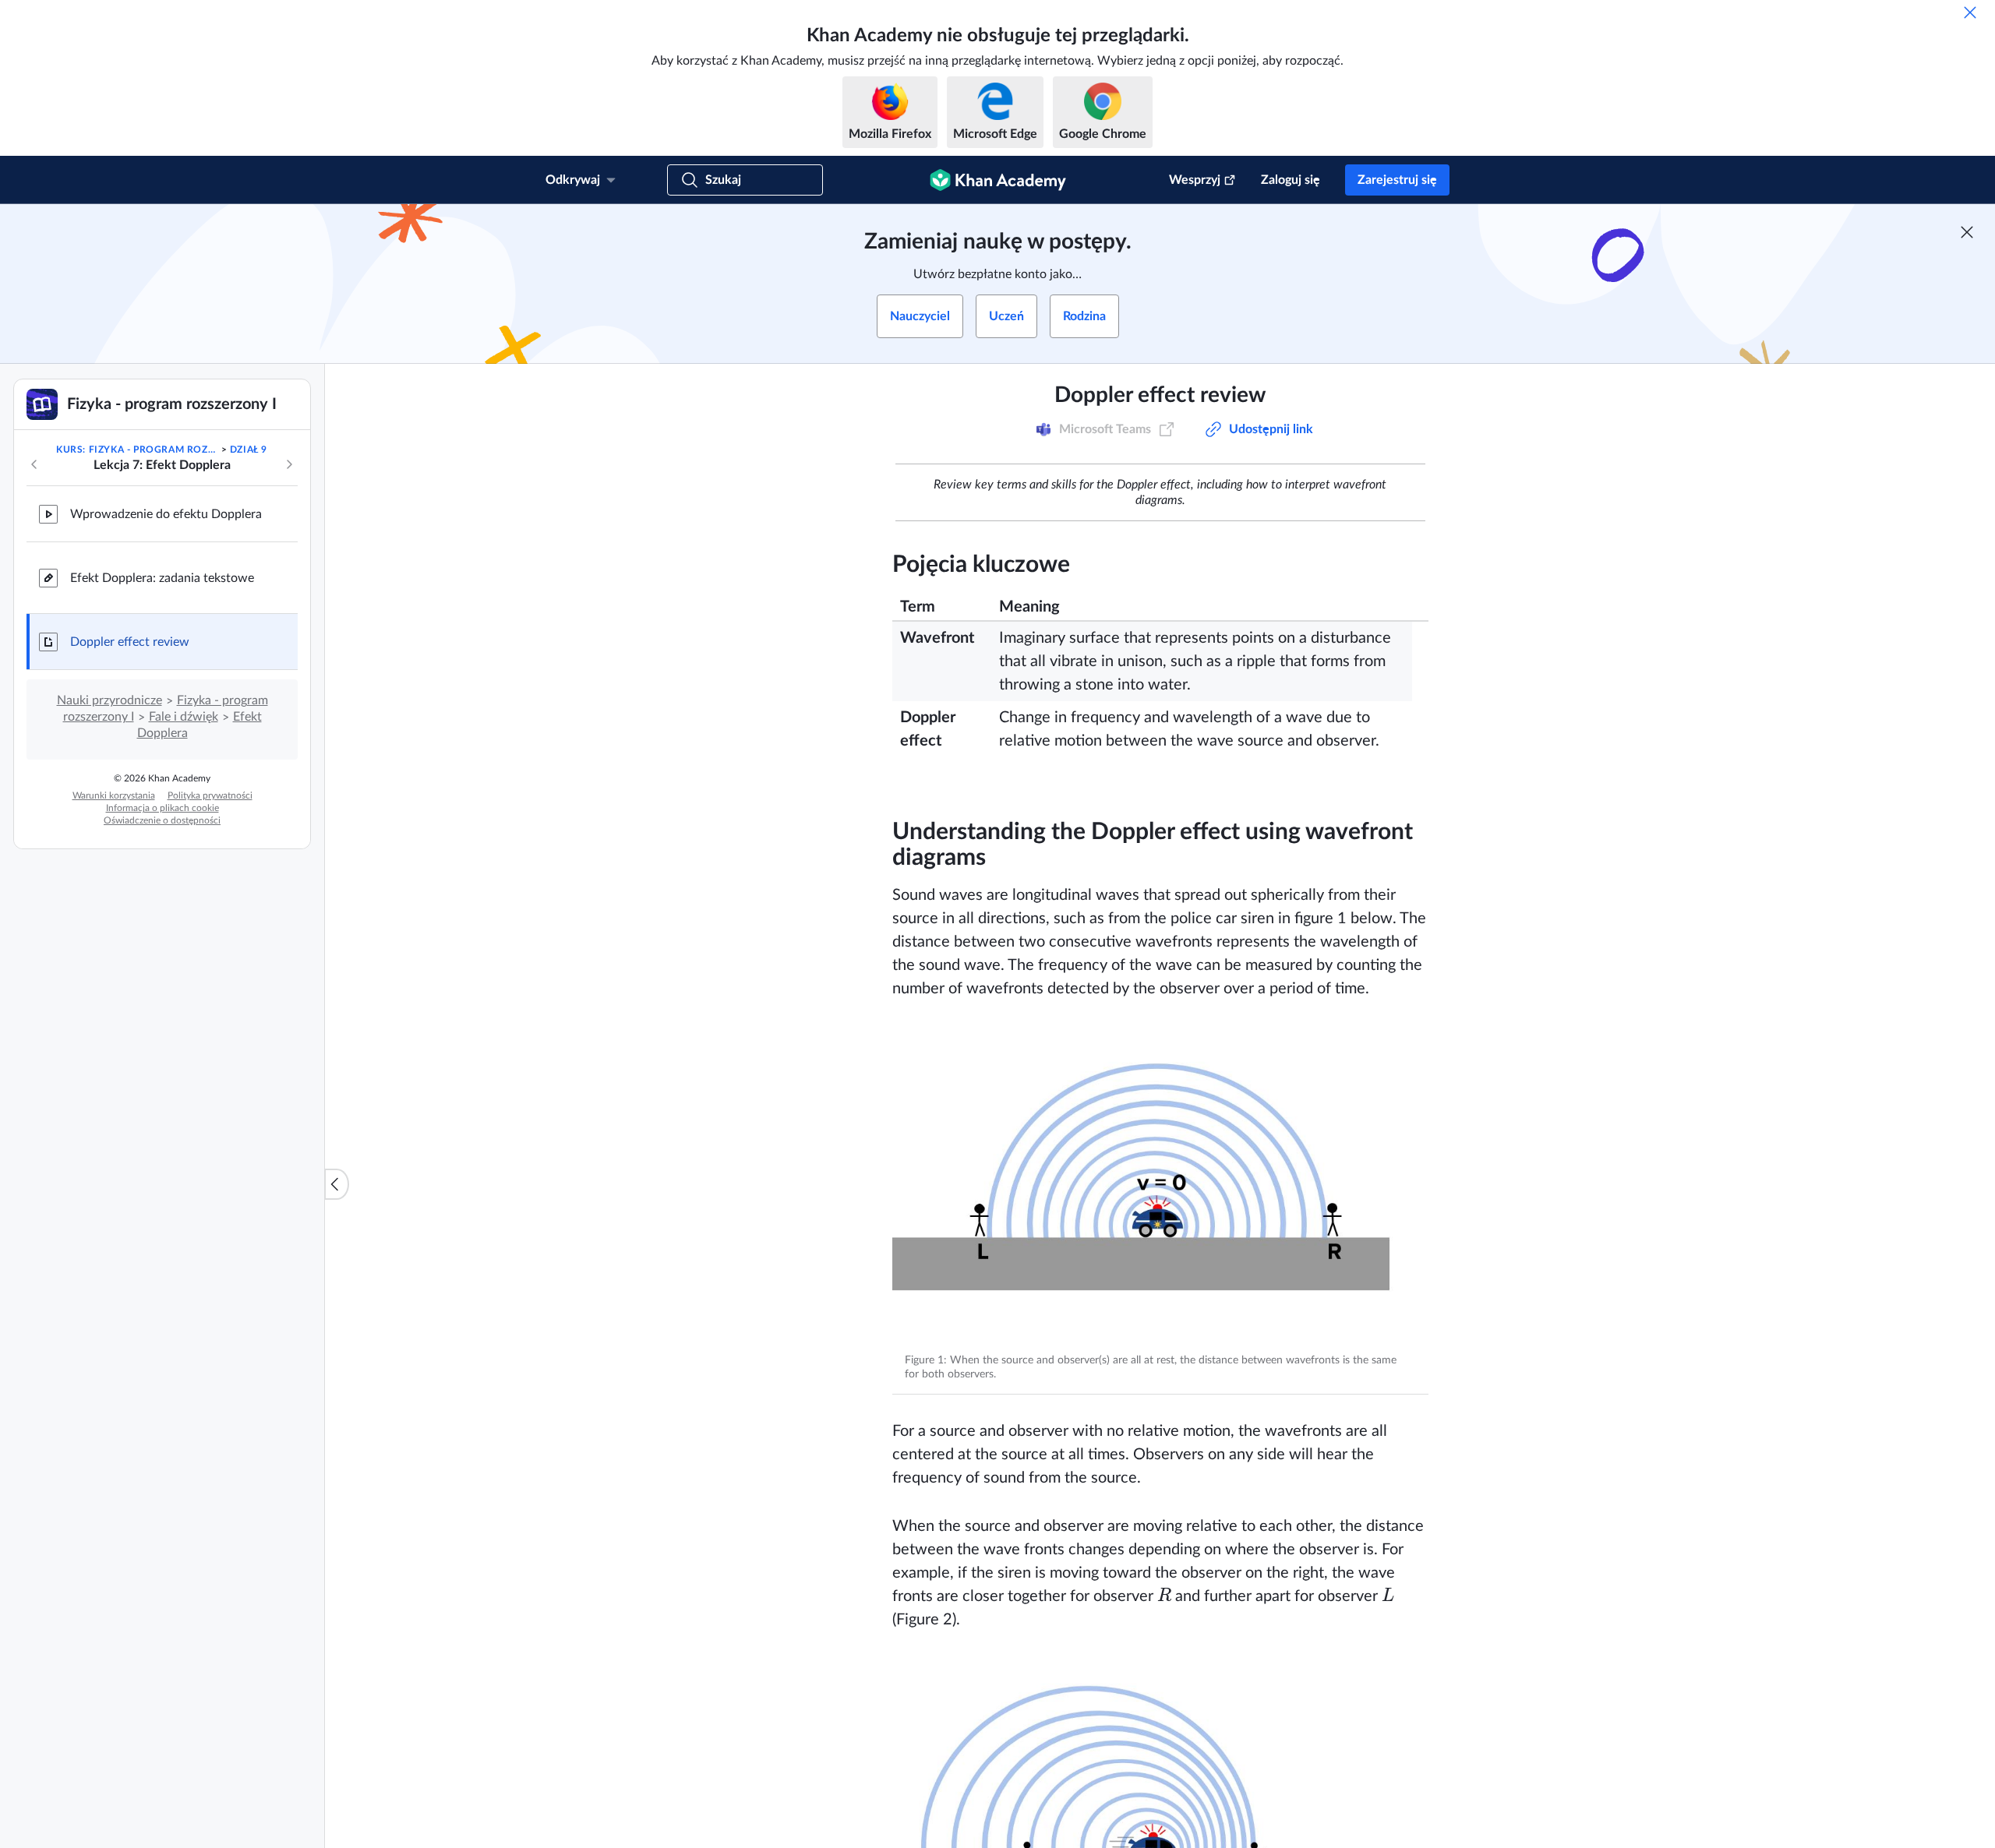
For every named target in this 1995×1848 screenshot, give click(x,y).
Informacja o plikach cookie (162, 808)
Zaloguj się (1291, 180)
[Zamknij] (1970, 12)
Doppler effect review (130, 642)
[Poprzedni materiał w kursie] (34, 464)
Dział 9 (249, 450)
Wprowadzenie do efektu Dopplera (166, 514)
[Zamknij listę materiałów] (337, 1184)
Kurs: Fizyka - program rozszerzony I (137, 450)
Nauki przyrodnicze (109, 700)
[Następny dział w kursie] (289, 464)
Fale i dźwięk (184, 717)
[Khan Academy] (998, 180)
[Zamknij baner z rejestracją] (1967, 232)
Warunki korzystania (114, 795)
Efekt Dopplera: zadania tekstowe (162, 578)
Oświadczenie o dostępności (162, 820)
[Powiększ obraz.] (1160, 1183)
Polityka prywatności (210, 795)
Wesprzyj (1195, 180)
